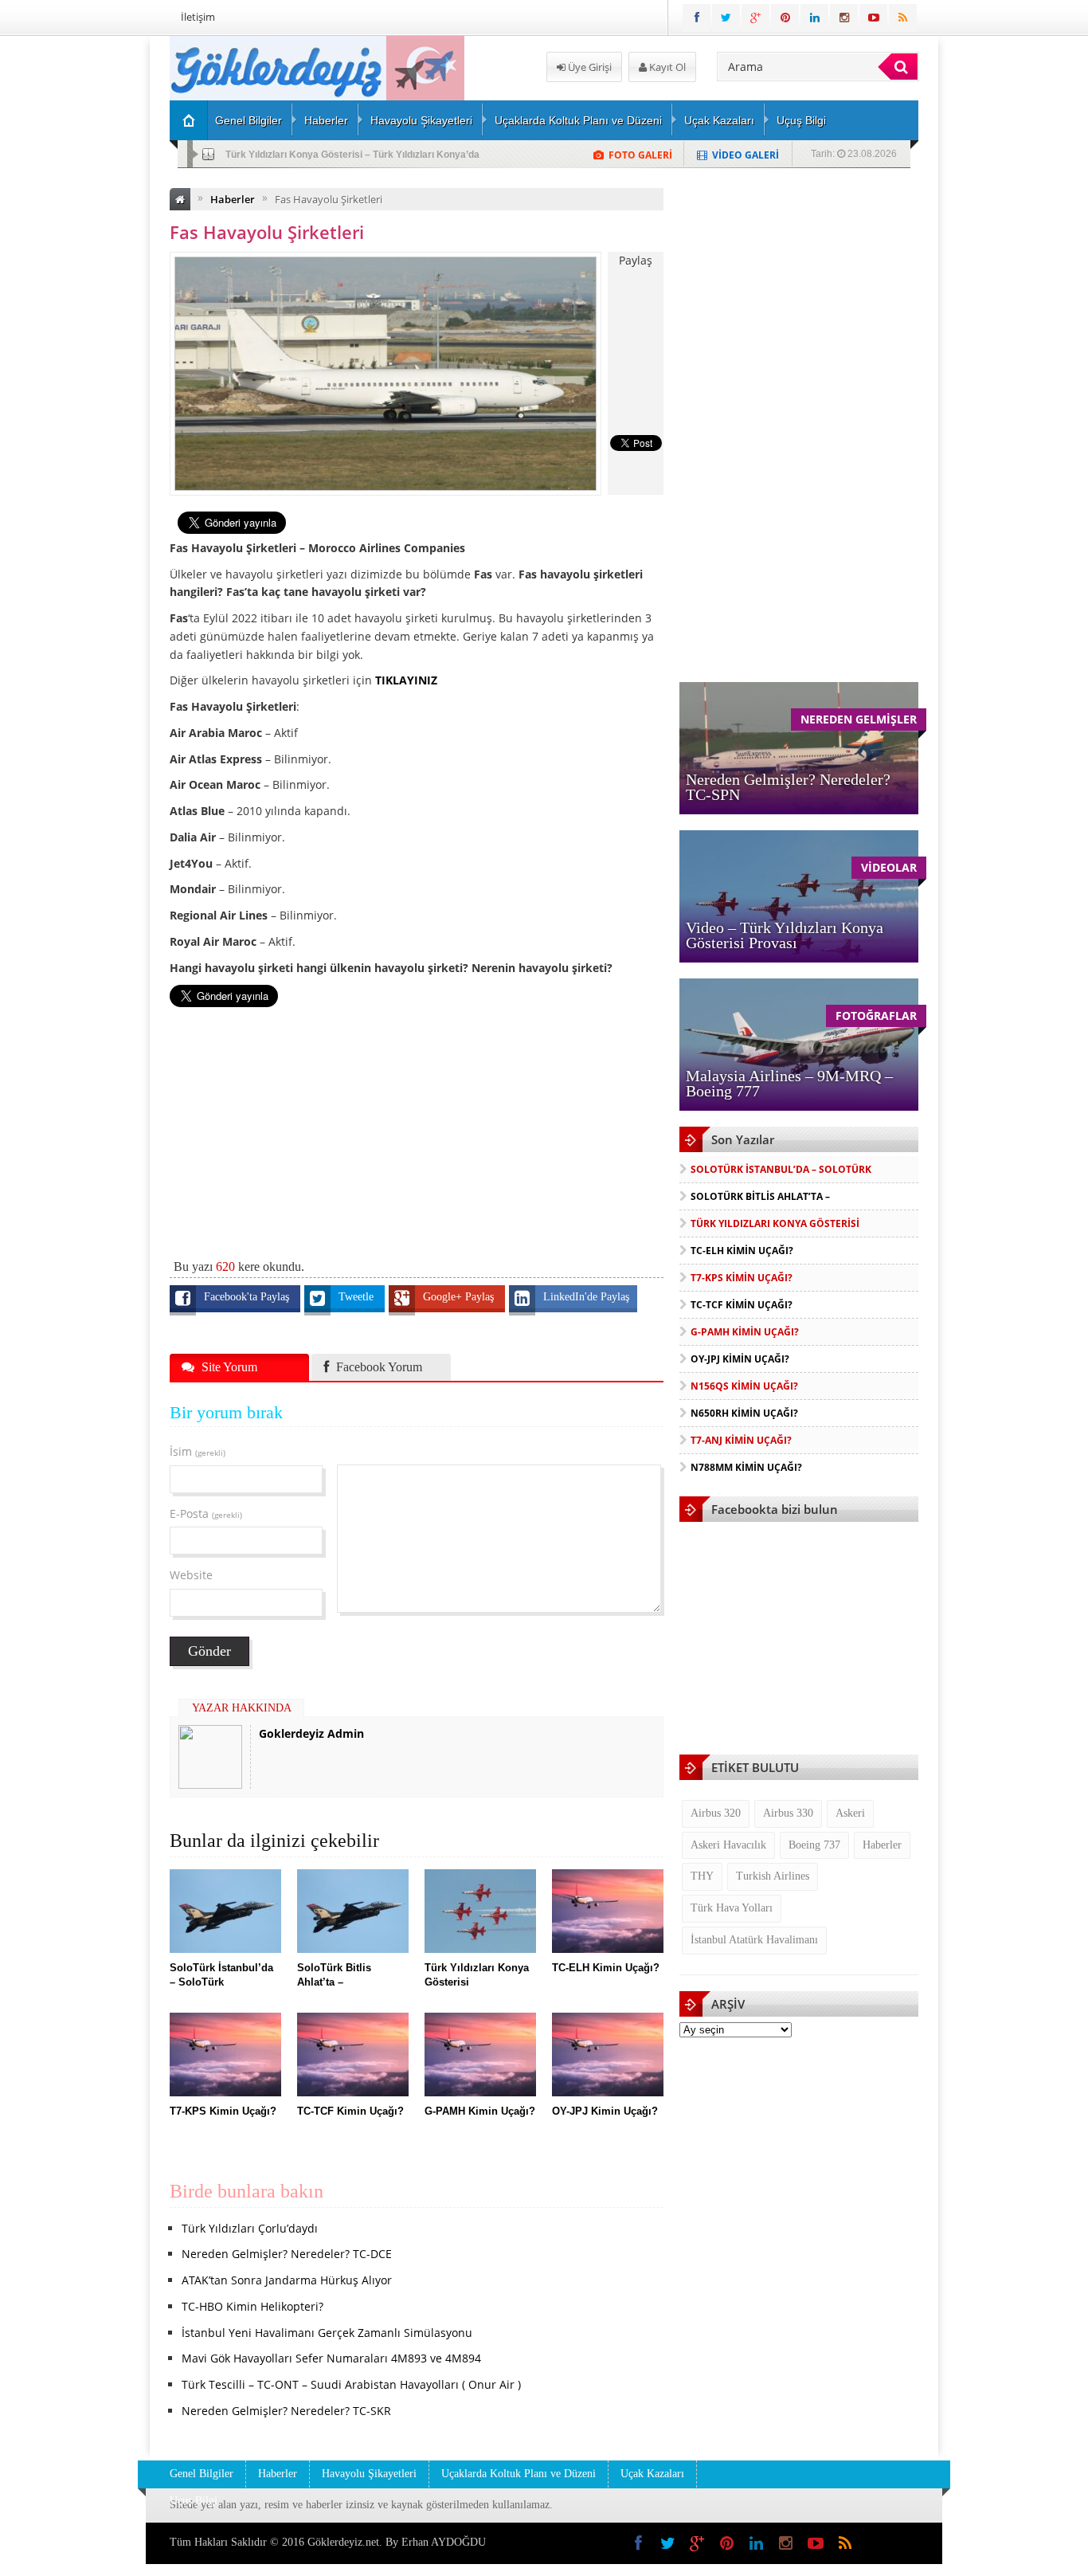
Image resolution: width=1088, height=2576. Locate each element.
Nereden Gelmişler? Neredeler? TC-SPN (788, 787)
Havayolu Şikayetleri (421, 120)
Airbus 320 (716, 1813)
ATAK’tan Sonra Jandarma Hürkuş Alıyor (287, 2280)
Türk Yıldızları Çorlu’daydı (250, 2228)
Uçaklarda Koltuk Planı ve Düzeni (578, 120)
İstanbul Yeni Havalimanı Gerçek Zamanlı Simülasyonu (327, 2333)
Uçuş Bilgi (801, 120)
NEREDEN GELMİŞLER (859, 719)
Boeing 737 (814, 1845)
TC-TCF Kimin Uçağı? (742, 1305)
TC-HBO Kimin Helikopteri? (252, 2306)
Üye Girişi (589, 67)
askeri (850, 1813)
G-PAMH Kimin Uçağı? (745, 1332)
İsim (198, 1451)
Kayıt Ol (666, 67)
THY (702, 1876)
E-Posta (206, 1513)
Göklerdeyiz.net (343, 2542)
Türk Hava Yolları (732, 1908)
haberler (882, 1845)
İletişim (198, 17)
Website (191, 1575)
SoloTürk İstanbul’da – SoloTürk (781, 1169)
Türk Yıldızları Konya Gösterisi (775, 1223)
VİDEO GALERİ (746, 155)
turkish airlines (773, 1876)
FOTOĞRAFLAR (876, 1016)
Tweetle (358, 1297)
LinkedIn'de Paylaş (586, 1297)
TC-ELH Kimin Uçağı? (274, 155)
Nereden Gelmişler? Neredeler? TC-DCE (287, 2254)
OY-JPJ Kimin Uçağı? (740, 1359)
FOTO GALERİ (640, 155)
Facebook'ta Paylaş (248, 1297)
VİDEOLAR (889, 867)
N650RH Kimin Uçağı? (744, 1413)
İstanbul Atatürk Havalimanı (754, 1940)
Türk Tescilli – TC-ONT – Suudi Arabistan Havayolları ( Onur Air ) (351, 2384)
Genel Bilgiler (249, 120)
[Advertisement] (86, 276)
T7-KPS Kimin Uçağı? (742, 1278)
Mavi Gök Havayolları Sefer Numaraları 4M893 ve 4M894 (331, 2358)
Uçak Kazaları (719, 120)
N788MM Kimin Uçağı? (746, 1467)
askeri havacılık (728, 1845)
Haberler (326, 120)
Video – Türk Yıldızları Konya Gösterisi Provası (785, 935)
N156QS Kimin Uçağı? (744, 1386)
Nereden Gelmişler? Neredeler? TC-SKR (286, 2411)
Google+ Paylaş (460, 1297)
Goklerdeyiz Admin (311, 1733)
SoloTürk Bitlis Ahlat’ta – (760, 1196)
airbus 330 (788, 1813)
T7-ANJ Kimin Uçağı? (741, 1440)
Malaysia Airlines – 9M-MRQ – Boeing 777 (789, 1083)
